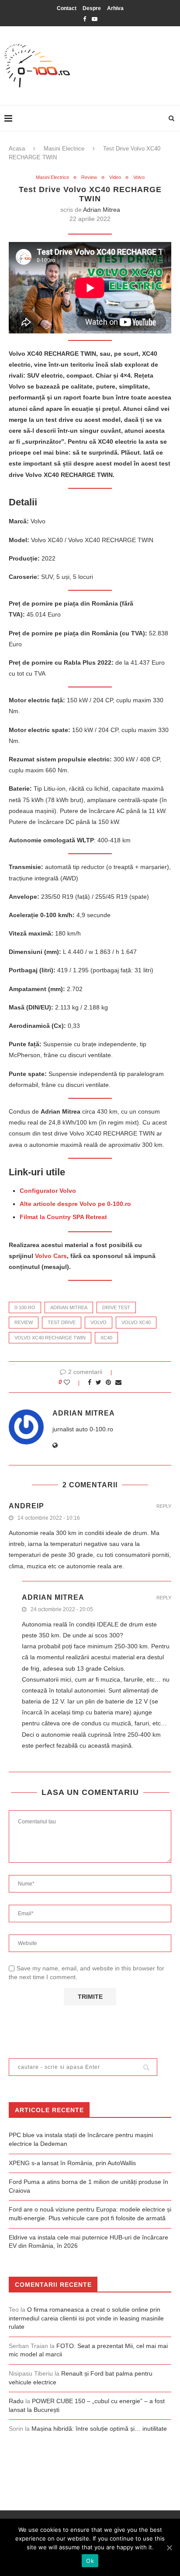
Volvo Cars (51, 1256)
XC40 (106, 1338)
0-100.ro (25, 1307)
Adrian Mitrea (102, 210)
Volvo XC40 (136, 1322)
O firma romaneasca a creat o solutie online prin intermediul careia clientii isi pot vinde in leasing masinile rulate (86, 2318)
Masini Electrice (64, 149)
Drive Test (116, 1307)
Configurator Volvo (48, 1191)
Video (115, 177)
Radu (16, 2401)
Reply (164, 1506)
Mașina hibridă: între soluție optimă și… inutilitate (99, 2429)
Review (89, 177)
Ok (90, 2561)
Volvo (139, 177)
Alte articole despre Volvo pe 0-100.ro (75, 1204)
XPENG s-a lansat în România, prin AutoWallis (72, 2163)
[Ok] (169, 2548)
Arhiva (115, 8)
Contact (67, 8)
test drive (62, 1322)
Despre (92, 8)
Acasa (17, 149)
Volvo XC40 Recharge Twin (50, 1338)
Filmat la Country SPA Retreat (63, 1217)
